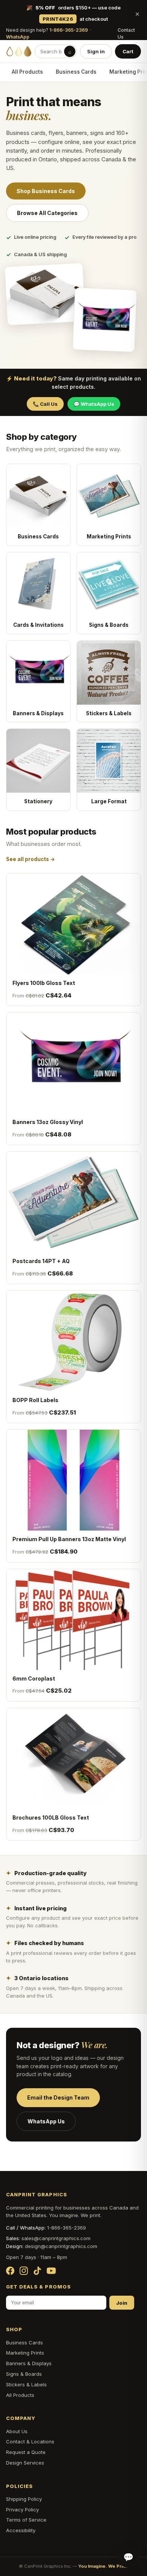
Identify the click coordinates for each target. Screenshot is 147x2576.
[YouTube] (51, 2271)
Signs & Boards (24, 2374)
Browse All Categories (47, 213)
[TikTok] (37, 2271)
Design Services (25, 2463)
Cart (128, 51)
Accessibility (21, 2530)
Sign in (96, 51)
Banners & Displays (29, 2363)
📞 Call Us (45, 404)
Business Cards (76, 72)
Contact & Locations (30, 2441)
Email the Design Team (58, 2097)
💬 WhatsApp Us (94, 404)
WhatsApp (18, 37)
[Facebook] (10, 2271)
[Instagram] (24, 2271)
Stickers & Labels (26, 2384)
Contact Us (126, 34)
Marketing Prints (25, 2353)
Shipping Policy (24, 2499)
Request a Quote (26, 2452)
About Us (17, 2431)
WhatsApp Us (46, 2121)
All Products (27, 72)
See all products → (31, 859)
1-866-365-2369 (69, 30)
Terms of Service (26, 2520)
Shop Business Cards (46, 191)
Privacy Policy (22, 2510)
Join (122, 2303)
